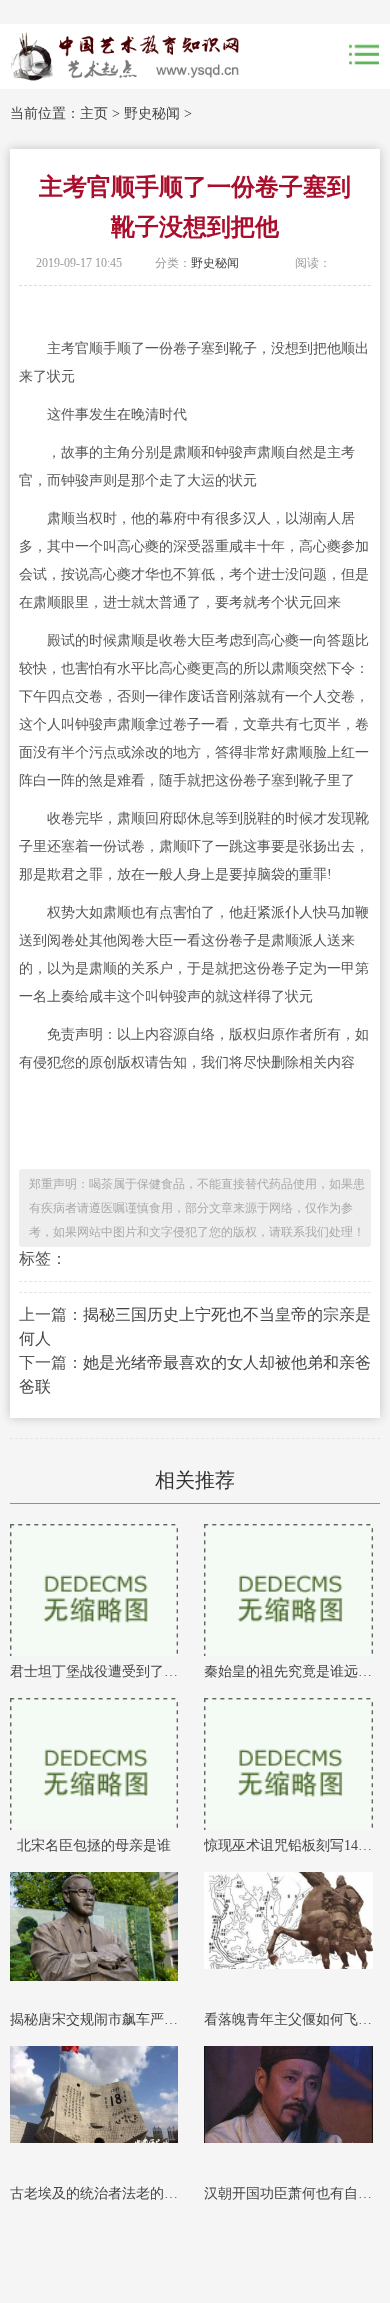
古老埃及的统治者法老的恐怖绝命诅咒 (94, 2193)
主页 (94, 113)
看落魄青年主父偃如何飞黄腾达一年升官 (288, 2019)
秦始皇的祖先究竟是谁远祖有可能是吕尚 (288, 1671)
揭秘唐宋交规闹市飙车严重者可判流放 (94, 2019)
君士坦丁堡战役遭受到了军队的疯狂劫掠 (94, 1671)
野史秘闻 (152, 113)
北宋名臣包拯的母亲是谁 (94, 1845)
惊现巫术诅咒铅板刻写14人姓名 (288, 1845)
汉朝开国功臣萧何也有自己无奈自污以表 (288, 2193)
